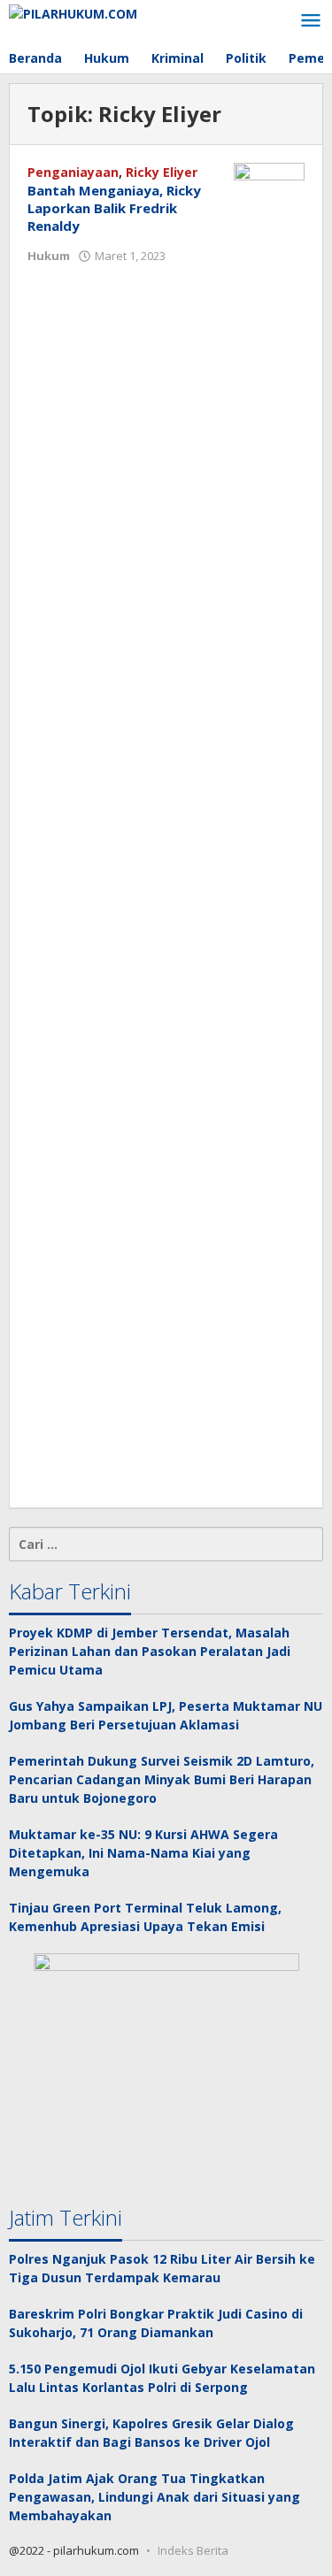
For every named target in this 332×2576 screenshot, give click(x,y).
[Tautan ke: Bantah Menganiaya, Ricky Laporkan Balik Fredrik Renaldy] (269, 825)
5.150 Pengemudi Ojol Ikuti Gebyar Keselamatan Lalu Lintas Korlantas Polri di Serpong (162, 2378)
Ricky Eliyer (162, 172)
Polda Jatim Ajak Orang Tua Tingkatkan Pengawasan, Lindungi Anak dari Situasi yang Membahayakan (154, 2497)
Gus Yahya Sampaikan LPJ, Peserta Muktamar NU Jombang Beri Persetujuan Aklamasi (166, 1715)
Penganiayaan (73, 172)
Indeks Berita (193, 2550)
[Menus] (311, 21)
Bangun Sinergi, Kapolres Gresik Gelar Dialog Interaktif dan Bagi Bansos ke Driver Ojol (151, 2433)
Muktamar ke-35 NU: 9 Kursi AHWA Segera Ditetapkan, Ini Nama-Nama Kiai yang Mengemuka (143, 1853)
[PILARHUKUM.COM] (73, 12)
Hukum (49, 256)
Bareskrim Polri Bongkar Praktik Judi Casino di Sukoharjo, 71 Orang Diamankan (156, 2323)
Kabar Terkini (70, 1591)
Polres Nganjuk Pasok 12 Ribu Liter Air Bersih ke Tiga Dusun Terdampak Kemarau (162, 2268)
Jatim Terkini (66, 2217)
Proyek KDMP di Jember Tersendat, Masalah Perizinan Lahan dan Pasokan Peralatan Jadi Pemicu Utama (150, 1651)
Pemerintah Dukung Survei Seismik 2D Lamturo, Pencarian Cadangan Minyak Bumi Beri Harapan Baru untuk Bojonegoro (162, 1779)
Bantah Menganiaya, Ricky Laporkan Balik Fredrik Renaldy (114, 208)
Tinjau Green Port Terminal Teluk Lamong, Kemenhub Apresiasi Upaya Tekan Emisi (145, 1917)
